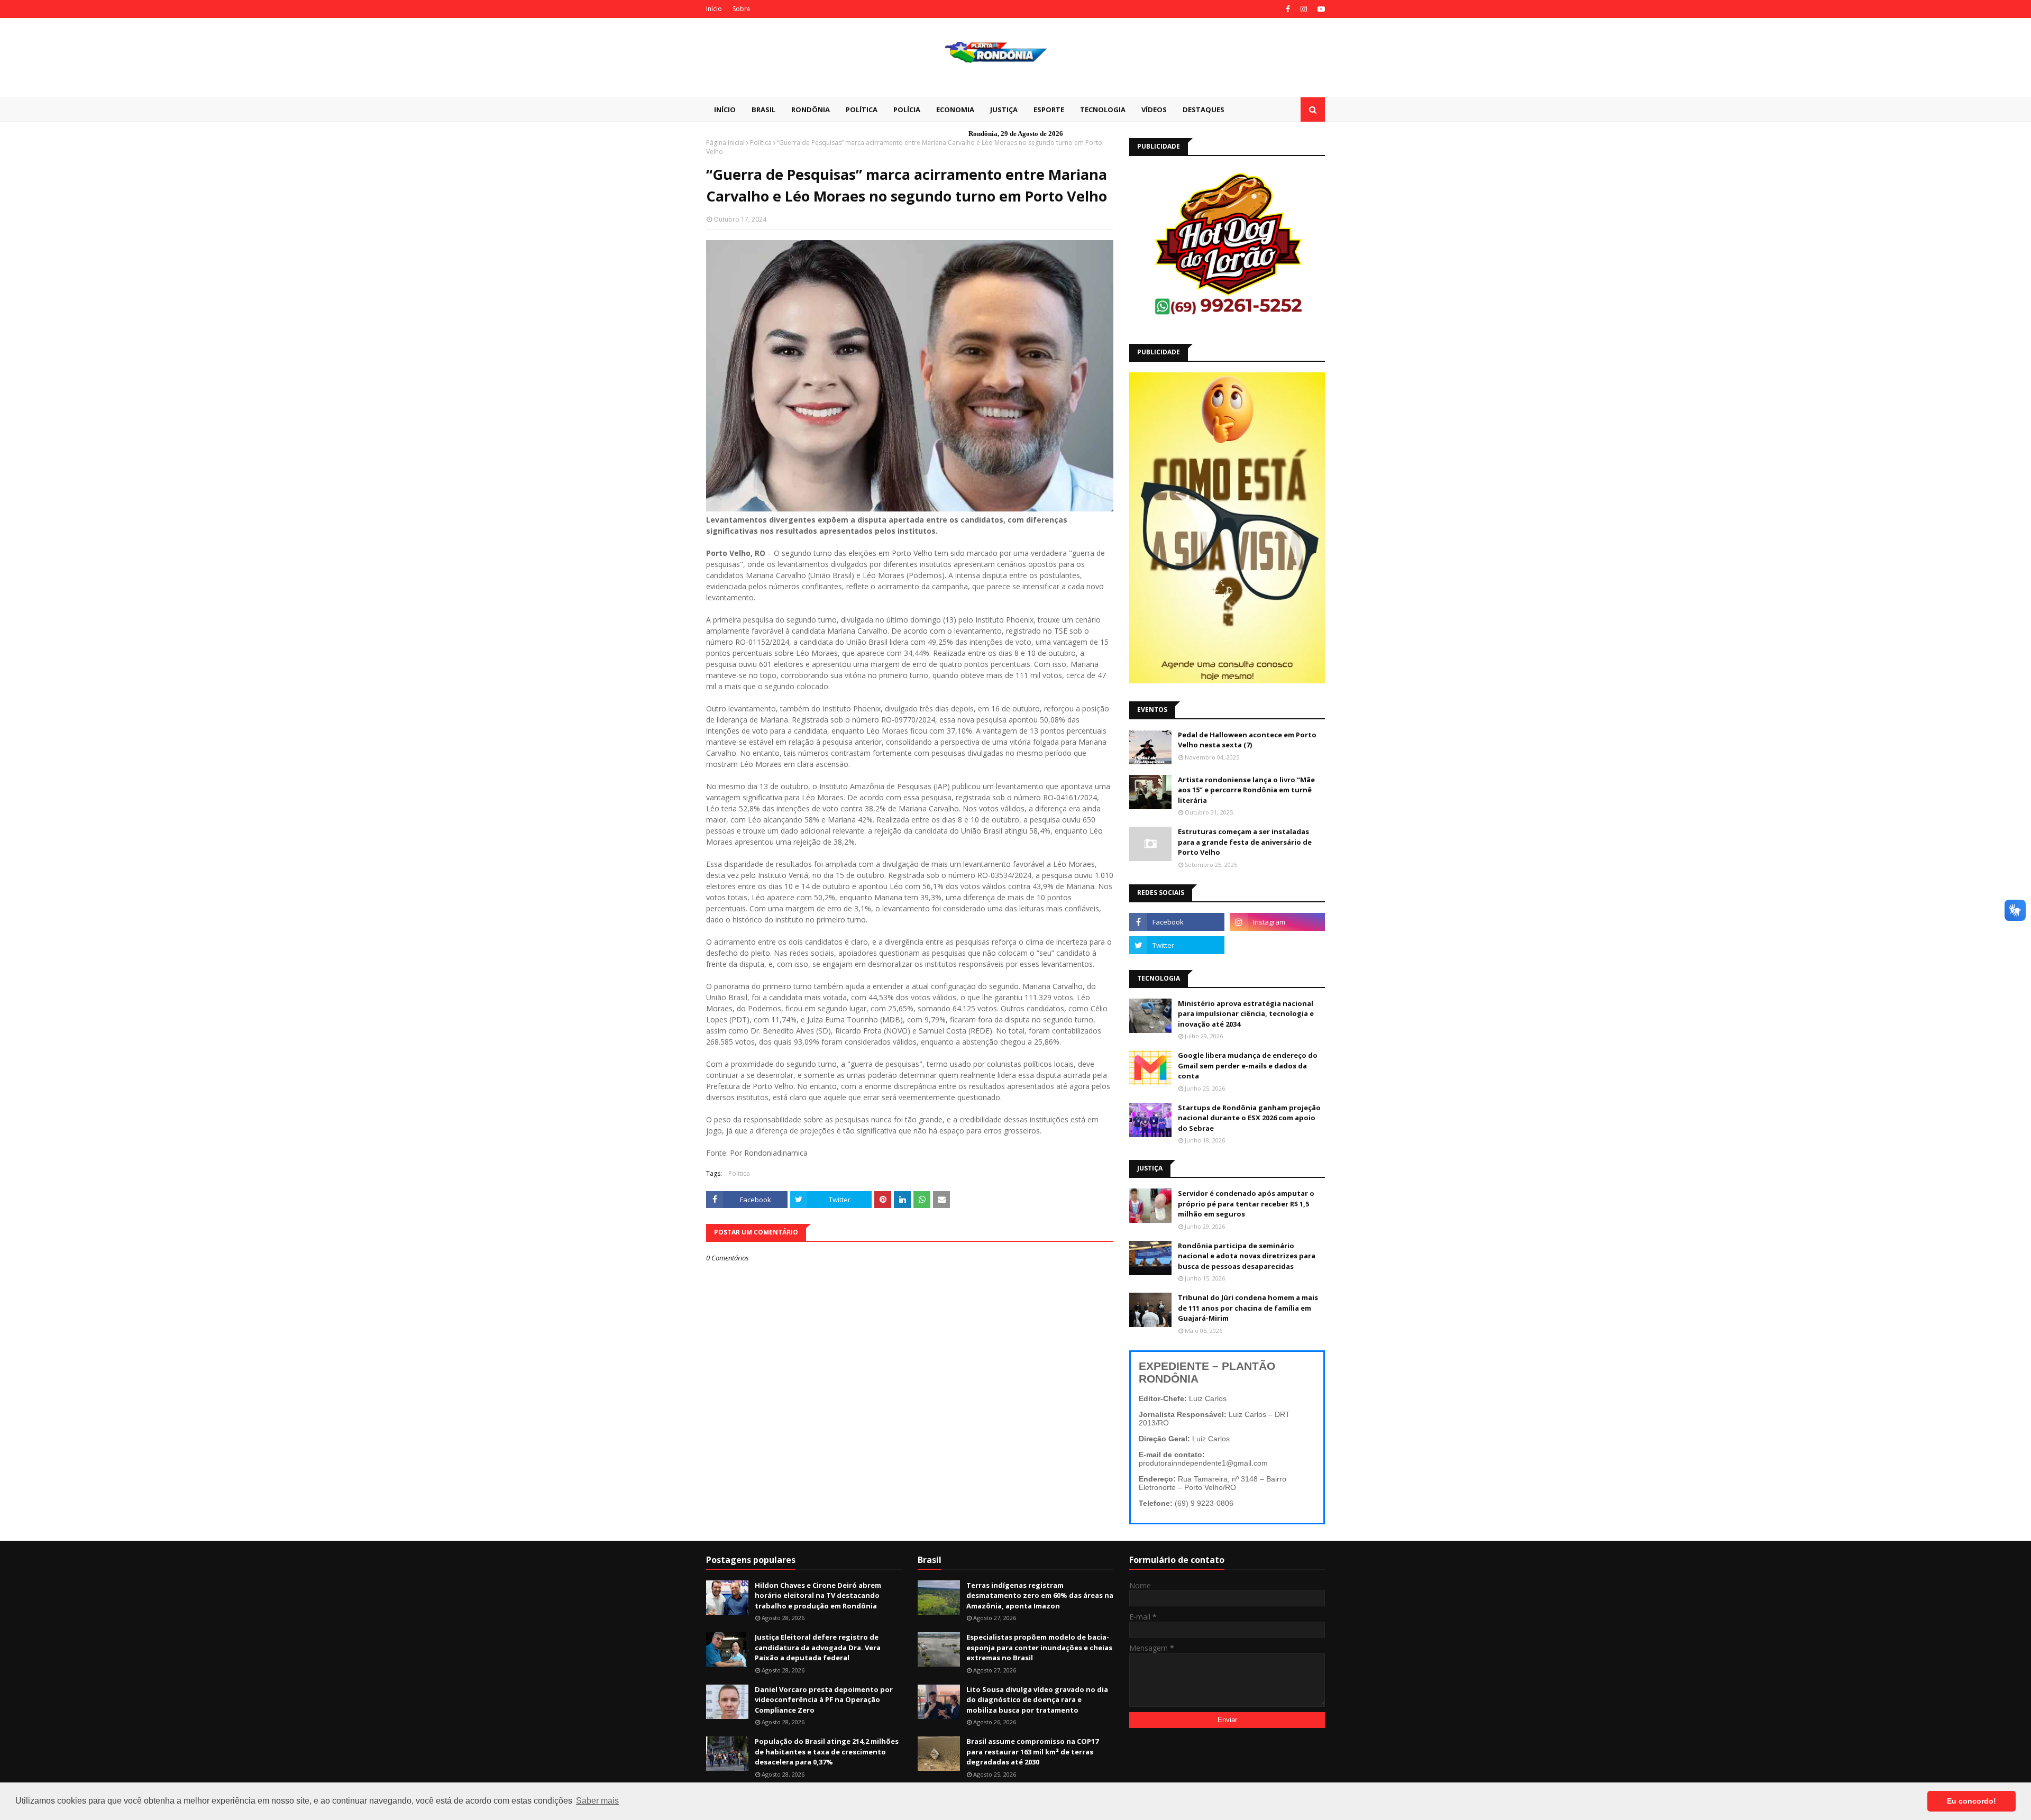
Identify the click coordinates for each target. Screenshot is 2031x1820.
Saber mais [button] (597, 1801)
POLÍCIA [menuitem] (907, 109)
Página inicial (725, 143)
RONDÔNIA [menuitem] (811, 109)
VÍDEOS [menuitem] (1154, 109)
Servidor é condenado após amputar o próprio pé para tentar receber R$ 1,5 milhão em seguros (1246, 1204)
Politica (761, 143)
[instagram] (1304, 9)
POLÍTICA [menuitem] (862, 109)
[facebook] (1288, 9)
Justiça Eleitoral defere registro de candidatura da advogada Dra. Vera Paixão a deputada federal (818, 1647)
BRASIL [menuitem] (763, 109)
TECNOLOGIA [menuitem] (1103, 109)
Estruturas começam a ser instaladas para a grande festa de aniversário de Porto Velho (1245, 842)
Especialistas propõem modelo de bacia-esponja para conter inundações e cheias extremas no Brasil (1039, 1647)
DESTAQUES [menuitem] (1204, 109)
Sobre (742, 9)
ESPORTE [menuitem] (1049, 109)
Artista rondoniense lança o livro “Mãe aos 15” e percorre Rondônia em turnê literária (1246, 790)
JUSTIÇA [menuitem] (1004, 109)
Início (714, 9)
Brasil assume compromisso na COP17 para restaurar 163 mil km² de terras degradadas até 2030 (1032, 1752)
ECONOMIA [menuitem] (955, 109)
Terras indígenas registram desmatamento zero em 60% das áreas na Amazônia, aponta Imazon (1040, 1595)
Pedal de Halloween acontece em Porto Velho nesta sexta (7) (1247, 740)
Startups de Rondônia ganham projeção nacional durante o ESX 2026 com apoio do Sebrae (1249, 1118)
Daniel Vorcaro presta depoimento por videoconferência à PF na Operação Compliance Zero (824, 1700)
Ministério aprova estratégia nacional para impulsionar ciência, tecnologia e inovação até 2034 (1246, 1014)
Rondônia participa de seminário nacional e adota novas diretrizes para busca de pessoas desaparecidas (1247, 1256)
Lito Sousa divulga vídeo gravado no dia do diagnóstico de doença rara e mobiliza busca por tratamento (1037, 1700)
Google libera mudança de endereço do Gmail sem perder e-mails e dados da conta (1248, 1066)
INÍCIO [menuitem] (725, 109)
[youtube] (1320, 9)
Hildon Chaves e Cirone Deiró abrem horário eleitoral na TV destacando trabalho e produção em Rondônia (818, 1595)
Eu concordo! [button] (1971, 1801)
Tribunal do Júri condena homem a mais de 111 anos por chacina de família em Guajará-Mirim (1248, 1308)
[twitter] (1177, 945)
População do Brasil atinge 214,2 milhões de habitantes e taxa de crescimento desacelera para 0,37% (827, 1752)
